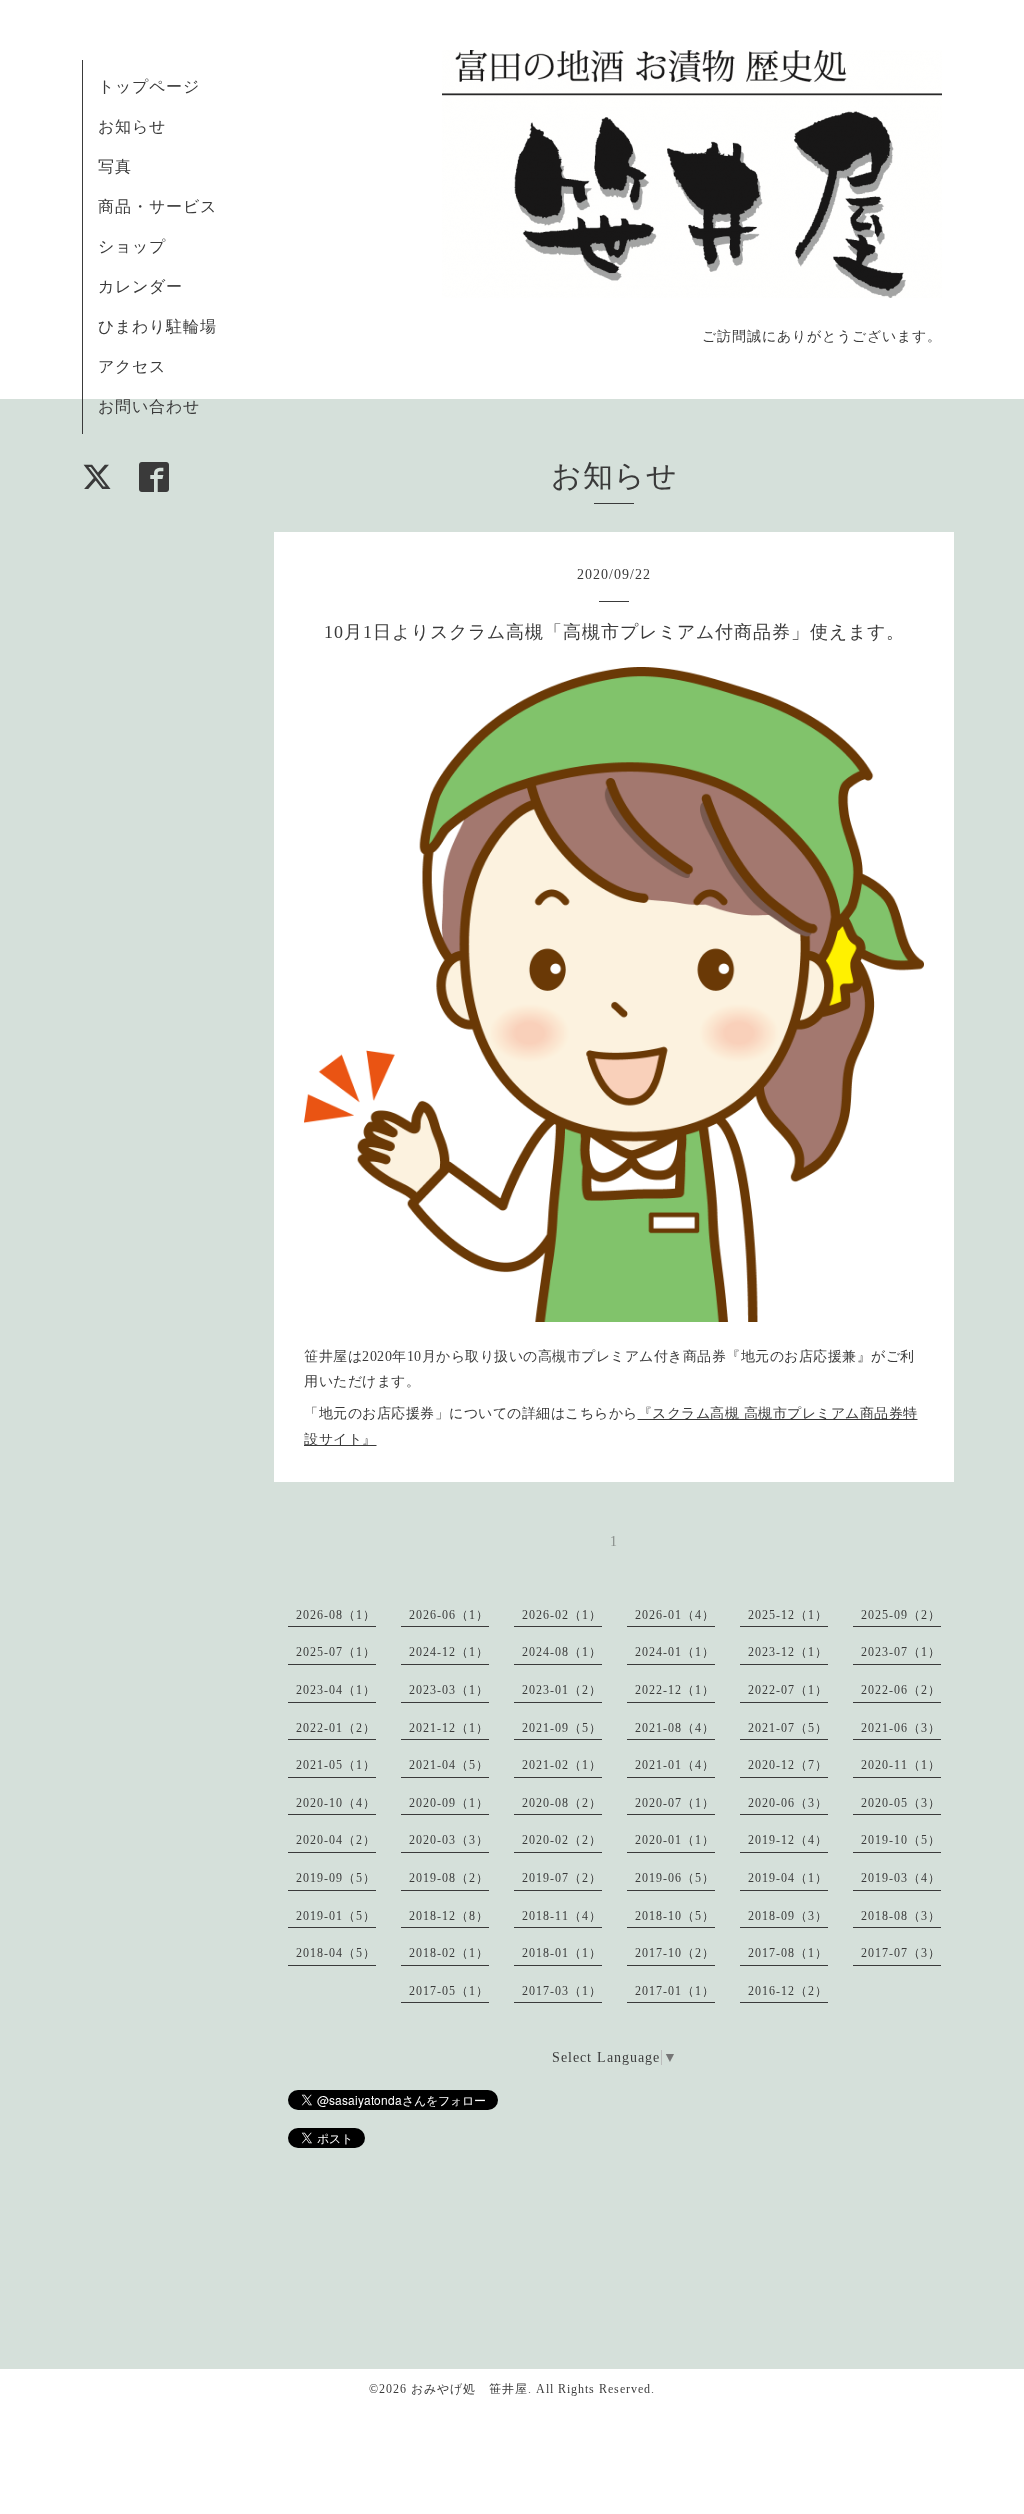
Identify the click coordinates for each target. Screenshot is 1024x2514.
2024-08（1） (562, 1652)
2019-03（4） (901, 1878)
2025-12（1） (788, 1615)
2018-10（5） (675, 1916)
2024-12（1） (449, 1652)
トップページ (149, 86)
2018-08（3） (901, 1916)
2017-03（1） (562, 1991)
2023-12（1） (788, 1652)
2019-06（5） (675, 1878)
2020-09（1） (449, 1803)
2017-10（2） (675, 1953)
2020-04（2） (336, 1840)
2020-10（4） (336, 1803)
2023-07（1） (901, 1652)
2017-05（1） (449, 1991)
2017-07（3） (901, 1953)
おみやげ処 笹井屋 (469, 2389)
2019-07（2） (562, 1878)
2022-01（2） (336, 1728)
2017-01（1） (675, 1991)
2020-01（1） (675, 1840)
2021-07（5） (788, 1728)
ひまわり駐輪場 (157, 326)
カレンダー (140, 286)
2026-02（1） (562, 1615)
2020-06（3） (788, 1803)
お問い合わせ (149, 406)
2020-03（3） (449, 1840)
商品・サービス (157, 206)
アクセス (132, 366)
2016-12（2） (788, 1991)
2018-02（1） (449, 1953)
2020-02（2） (562, 1840)
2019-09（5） (336, 1878)
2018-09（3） (788, 1916)
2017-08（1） (788, 1953)
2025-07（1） (336, 1652)
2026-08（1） (336, 1615)
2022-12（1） (675, 1690)
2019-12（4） (788, 1840)
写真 (115, 166)
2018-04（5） (336, 1953)
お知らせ (132, 126)
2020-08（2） (562, 1803)
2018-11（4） (562, 1916)
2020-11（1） (901, 1765)
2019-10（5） (901, 1840)
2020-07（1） (675, 1803)
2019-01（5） (336, 1916)
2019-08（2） (449, 1878)
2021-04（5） (449, 1765)
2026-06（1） (449, 1615)
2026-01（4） (675, 1615)
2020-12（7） (788, 1765)
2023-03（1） (449, 1690)
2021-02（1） (562, 1765)
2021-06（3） (901, 1728)
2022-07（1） (788, 1690)
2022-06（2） (901, 1690)
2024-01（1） (675, 1652)
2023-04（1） (336, 1690)
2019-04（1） (788, 1878)
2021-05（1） (336, 1765)
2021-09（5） (562, 1728)
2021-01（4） (675, 1765)
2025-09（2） (901, 1615)
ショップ (132, 246)
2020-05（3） (901, 1803)
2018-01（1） (562, 1953)
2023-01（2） (562, 1690)
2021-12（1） (449, 1728)
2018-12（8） (449, 1916)
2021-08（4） (675, 1728)
